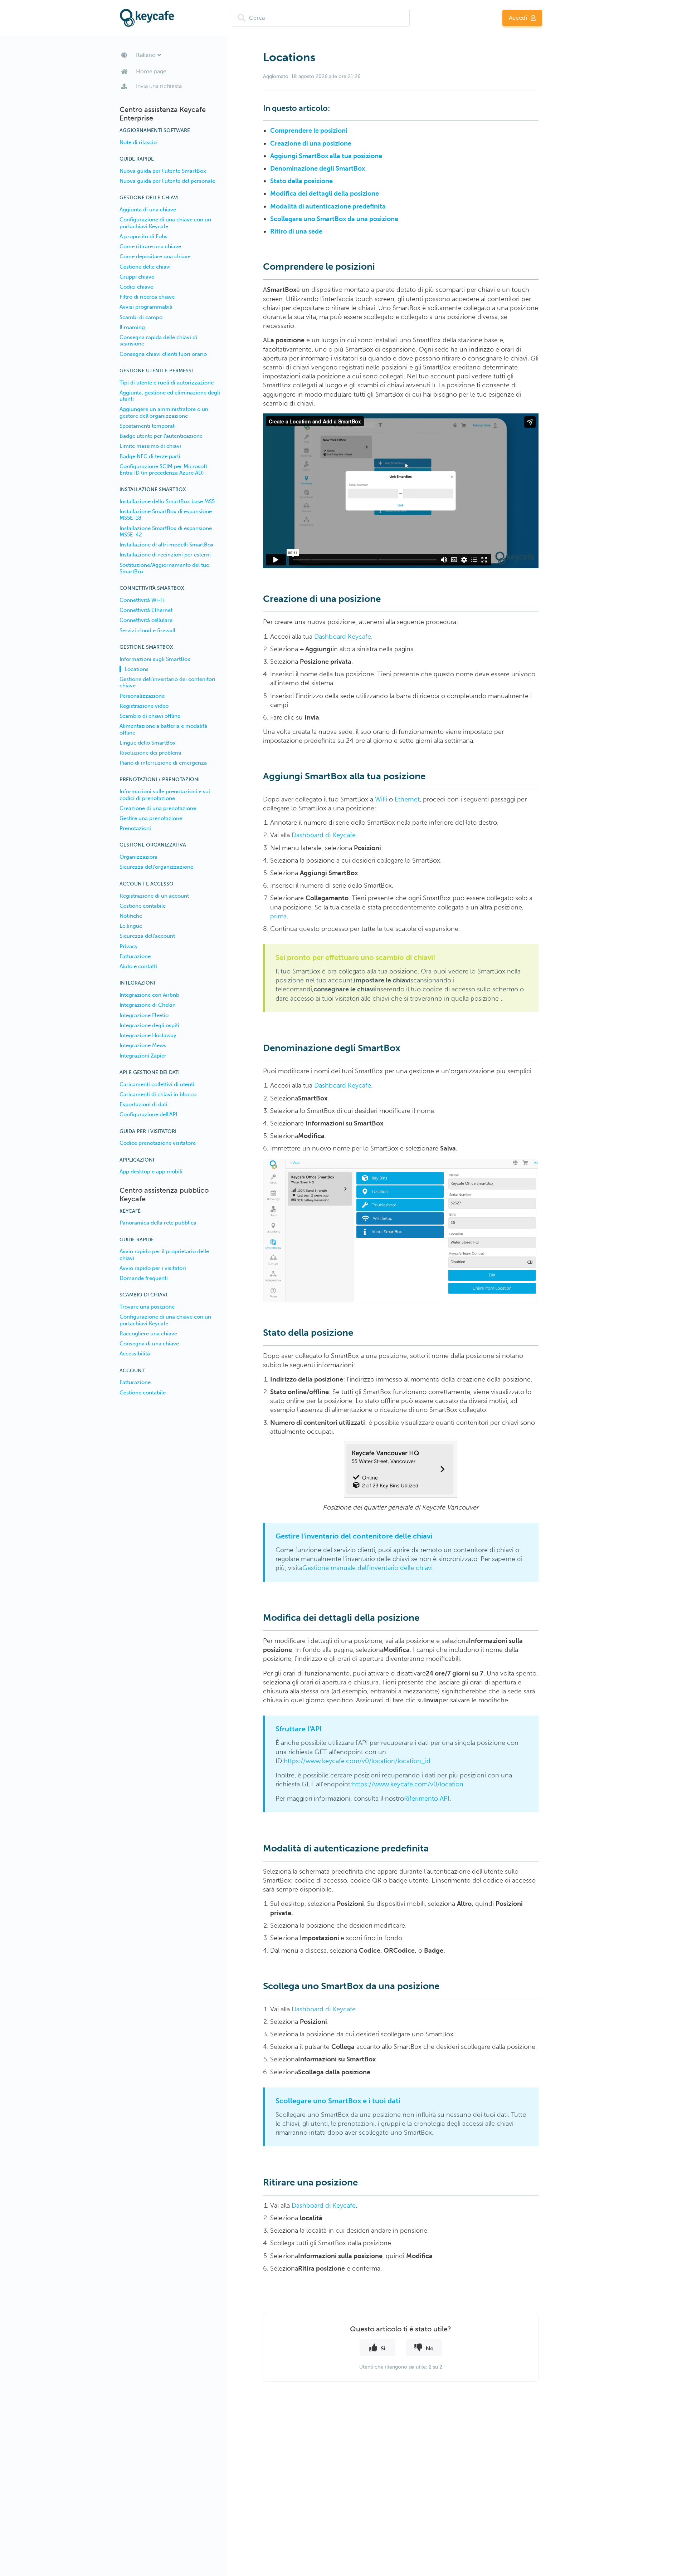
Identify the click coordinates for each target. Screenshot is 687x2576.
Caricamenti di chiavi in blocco (158, 1094)
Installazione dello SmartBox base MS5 (167, 501)
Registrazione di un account (154, 896)
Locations (137, 669)
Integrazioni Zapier (143, 1056)
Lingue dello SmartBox (148, 743)
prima (278, 916)
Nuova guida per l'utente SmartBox (163, 171)
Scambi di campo (141, 317)
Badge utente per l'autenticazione (161, 436)
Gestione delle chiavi (145, 267)
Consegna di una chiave (149, 1344)
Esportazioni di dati (143, 1104)
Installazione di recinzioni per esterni (165, 555)
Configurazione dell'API (148, 1114)
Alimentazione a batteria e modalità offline (163, 729)
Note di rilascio (138, 142)
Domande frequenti (144, 1278)
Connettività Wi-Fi (142, 600)
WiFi (381, 799)
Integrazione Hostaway (148, 1035)
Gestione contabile (143, 906)
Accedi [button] (518, 18)
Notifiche (131, 916)
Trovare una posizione (147, 1307)
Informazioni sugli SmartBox (155, 659)
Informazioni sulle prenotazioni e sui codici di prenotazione (165, 795)
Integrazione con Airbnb (149, 995)
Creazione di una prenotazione (158, 808)
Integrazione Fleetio (144, 1015)
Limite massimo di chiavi (150, 446)
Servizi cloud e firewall (147, 630)
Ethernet (407, 799)
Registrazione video (144, 706)
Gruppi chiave (137, 277)
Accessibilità (135, 1354)
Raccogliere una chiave (148, 1334)
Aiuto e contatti (138, 966)
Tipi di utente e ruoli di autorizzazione (167, 383)
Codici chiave (136, 287)
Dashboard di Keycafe (324, 835)
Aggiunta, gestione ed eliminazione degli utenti (170, 396)
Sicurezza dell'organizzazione (156, 867)
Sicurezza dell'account (147, 936)
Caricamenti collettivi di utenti (157, 1084)
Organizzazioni (138, 857)
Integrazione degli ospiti (149, 1025)
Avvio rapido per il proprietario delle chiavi (164, 1255)
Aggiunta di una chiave (148, 210)
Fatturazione (135, 956)
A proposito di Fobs (143, 236)
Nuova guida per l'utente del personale (167, 181)
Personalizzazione (142, 696)
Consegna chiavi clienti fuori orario (163, 354)
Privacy (129, 946)
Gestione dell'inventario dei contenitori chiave (167, 682)
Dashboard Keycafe (343, 637)
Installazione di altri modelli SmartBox (167, 545)
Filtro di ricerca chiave (147, 297)
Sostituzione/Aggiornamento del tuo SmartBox (164, 568)
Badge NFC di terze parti (150, 456)
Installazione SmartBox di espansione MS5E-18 (166, 515)
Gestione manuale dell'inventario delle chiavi (367, 1568)
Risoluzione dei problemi (150, 753)
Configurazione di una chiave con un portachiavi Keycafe (165, 223)
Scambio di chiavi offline (150, 716)
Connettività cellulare (146, 620)
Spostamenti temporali (148, 426)
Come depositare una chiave (155, 256)
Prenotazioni (135, 828)
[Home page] (174, 18)
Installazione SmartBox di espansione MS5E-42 (166, 531)
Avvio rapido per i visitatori (153, 1268)
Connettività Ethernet (146, 610)
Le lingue (131, 926)
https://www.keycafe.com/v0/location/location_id (357, 1761)
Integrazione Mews (143, 1045)
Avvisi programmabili (146, 307)
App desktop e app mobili (151, 1172)
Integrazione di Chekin (148, 1005)
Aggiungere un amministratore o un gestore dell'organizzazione (164, 412)
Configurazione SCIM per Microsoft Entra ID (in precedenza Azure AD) (163, 470)
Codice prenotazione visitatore (158, 1143)
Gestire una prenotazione (151, 818)
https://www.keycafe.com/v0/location (408, 1784)
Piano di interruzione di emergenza (163, 763)
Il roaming (132, 327)
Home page (151, 71)
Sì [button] (383, 2348)
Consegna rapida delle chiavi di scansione (158, 340)
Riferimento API (427, 1799)
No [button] (430, 2348)
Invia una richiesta (159, 86)
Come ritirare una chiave (150, 246)
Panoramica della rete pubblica (158, 1223)
